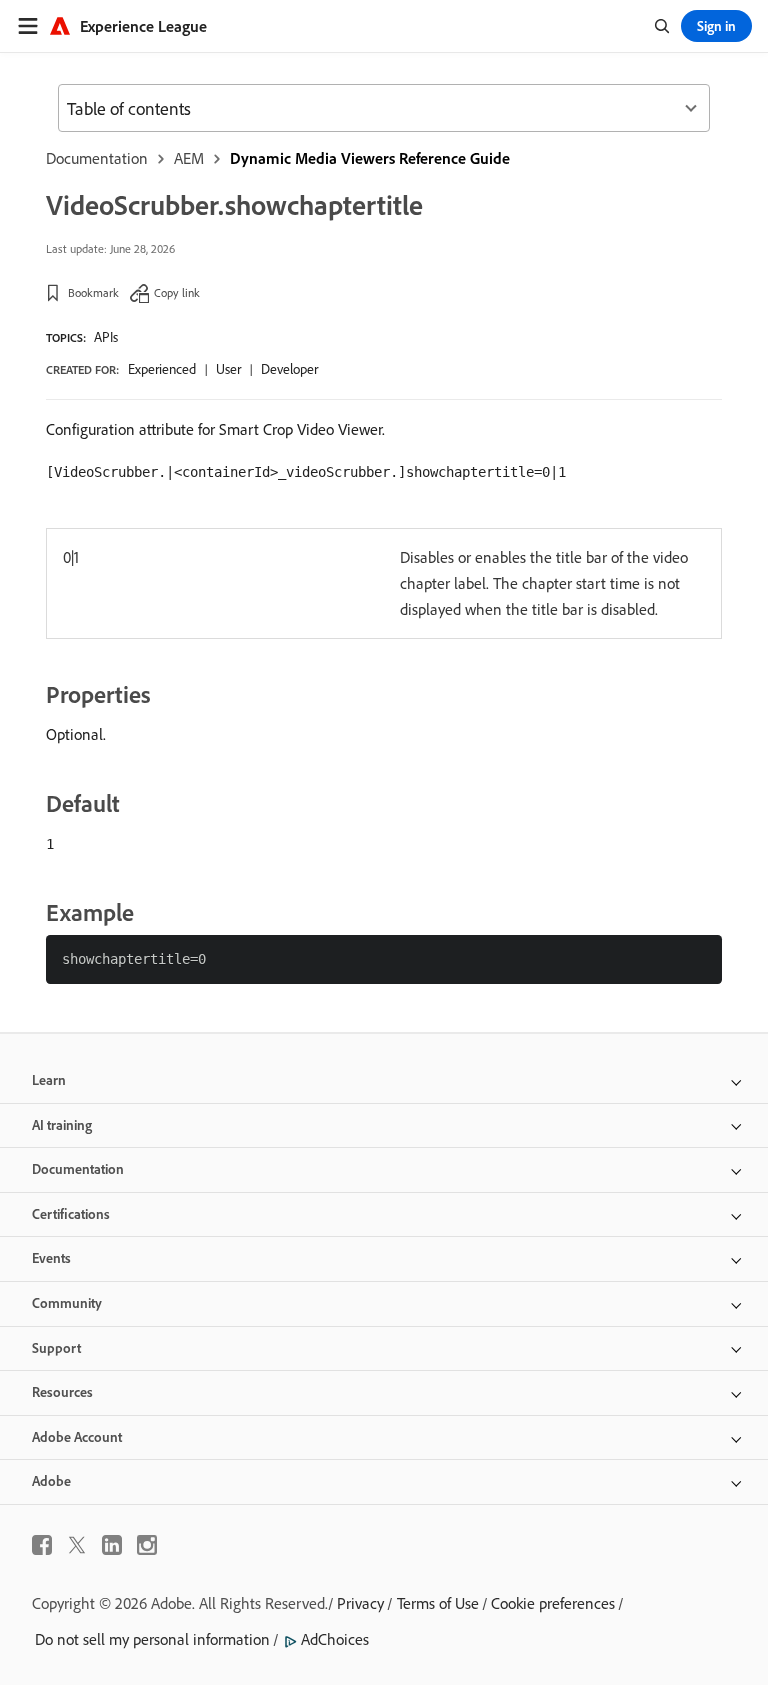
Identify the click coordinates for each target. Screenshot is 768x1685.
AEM (189, 158)
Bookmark (93, 292)
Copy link (177, 292)
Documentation (97, 158)
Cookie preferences (553, 1603)
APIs (106, 337)
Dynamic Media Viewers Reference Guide (370, 158)
